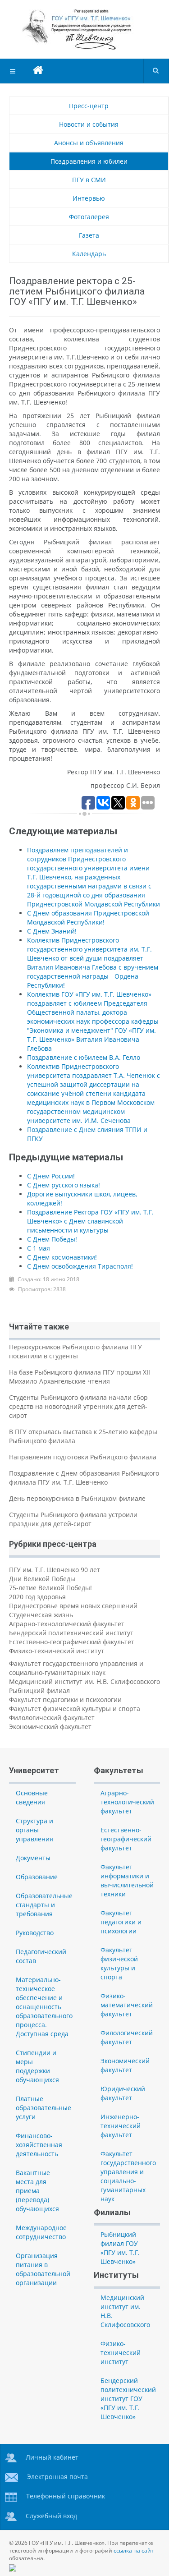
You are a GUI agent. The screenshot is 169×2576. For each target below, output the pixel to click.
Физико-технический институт (57, 1651)
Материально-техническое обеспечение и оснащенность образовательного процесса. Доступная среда (44, 2007)
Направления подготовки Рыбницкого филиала (83, 1457)
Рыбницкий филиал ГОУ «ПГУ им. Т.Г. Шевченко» (120, 2248)
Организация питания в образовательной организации (43, 2269)
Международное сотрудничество (41, 2232)
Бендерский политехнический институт (71, 1633)
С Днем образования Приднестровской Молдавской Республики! (88, 918)
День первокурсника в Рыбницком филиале (77, 1498)
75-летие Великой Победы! (50, 1588)
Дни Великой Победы (42, 1579)
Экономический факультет (50, 1727)
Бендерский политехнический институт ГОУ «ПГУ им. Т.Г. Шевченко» (128, 2399)
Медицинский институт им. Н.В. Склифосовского (84, 1681)
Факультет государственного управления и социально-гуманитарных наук (76, 1668)
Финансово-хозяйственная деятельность (39, 2145)
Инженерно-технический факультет (121, 2126)
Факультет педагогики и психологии (65, 1700)
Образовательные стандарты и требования (44, 1905)
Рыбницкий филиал (39, 1690)
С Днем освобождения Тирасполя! (80, 1266)
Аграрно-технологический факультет (67, 1624)
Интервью (89, 198)
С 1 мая (39, 1248)
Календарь (89, 254)
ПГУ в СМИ (89, 180)
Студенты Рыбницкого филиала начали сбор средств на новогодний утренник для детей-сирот (78, 1406)
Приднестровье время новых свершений (73, 1606)
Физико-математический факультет (127, 2005)
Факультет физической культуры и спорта (75, 1709)
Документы (33, 1858)
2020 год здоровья (37, 1597)
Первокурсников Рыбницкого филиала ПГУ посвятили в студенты (75, 1351)
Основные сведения (32, 1797)
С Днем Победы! (52, 1239)
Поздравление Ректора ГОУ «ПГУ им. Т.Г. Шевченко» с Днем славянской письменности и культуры (90, 1221)
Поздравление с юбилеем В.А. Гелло (84, 1057)
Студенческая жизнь (41, 1615)
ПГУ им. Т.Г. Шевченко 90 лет (55, 1570)
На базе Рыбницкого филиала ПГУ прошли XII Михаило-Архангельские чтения (80, 1377)
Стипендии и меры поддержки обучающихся (37, 2066)
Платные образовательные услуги (43, 2108)
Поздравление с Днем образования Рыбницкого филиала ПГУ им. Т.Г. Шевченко (84, 1478)
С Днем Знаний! (52, 931)
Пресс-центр (89, 106)
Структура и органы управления (34, 1830)
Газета (89, 235)
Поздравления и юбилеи (89, 161)
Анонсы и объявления (89, 143)
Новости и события (89, 124)
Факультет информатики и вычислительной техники (127, 1880)
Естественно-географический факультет (72, 1642)
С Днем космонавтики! (62, 1257)
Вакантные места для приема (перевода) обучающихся (37, 2191)
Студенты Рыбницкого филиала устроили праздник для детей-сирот (73, 1519)
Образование (37, 1877)
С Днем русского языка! (64, 1185)
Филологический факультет (52, 1718)
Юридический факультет (123, 2093)
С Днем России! (51, 1176)
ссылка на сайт (134, 2551)
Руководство (35, 1933)
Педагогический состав (41, 1956)
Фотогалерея (89, 217)
